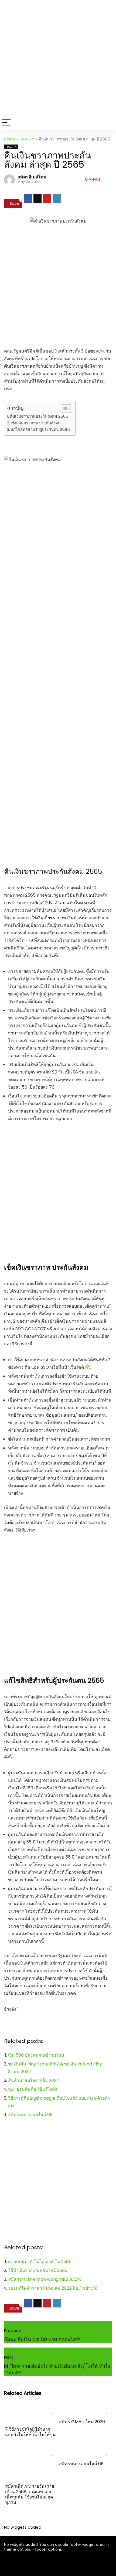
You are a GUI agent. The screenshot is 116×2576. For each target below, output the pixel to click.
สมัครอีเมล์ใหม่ (32, 177)
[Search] (108, 123)
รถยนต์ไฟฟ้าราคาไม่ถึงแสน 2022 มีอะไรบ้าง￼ (52, 2288)
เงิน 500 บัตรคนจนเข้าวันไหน (36, 2055)
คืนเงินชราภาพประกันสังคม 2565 (39, 416)
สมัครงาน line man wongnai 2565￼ (44, 2279)
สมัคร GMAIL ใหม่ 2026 (82, 2422)
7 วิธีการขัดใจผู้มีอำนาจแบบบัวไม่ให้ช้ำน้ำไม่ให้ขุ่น (30, 2432)
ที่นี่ (88, 1367)
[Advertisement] (58, 58)
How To (27, 139)
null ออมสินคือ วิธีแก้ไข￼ (33, 2089)
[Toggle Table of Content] (64, 409)
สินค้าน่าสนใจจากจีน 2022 (33, 2080)
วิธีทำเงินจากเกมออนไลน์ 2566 (38, 2270)
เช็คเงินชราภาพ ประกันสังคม (36, 423)
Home (10, 139)
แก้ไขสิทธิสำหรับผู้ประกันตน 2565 (40, 430)
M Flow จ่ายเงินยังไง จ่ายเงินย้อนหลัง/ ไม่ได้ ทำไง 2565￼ (57, 2369)
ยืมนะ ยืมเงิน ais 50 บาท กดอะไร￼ (42, 2339)
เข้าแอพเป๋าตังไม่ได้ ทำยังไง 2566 (40, 2262)
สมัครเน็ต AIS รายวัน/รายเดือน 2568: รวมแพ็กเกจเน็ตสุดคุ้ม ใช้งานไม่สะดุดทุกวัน (30, 2494)
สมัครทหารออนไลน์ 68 (30, 2115)
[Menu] (6, 123)
